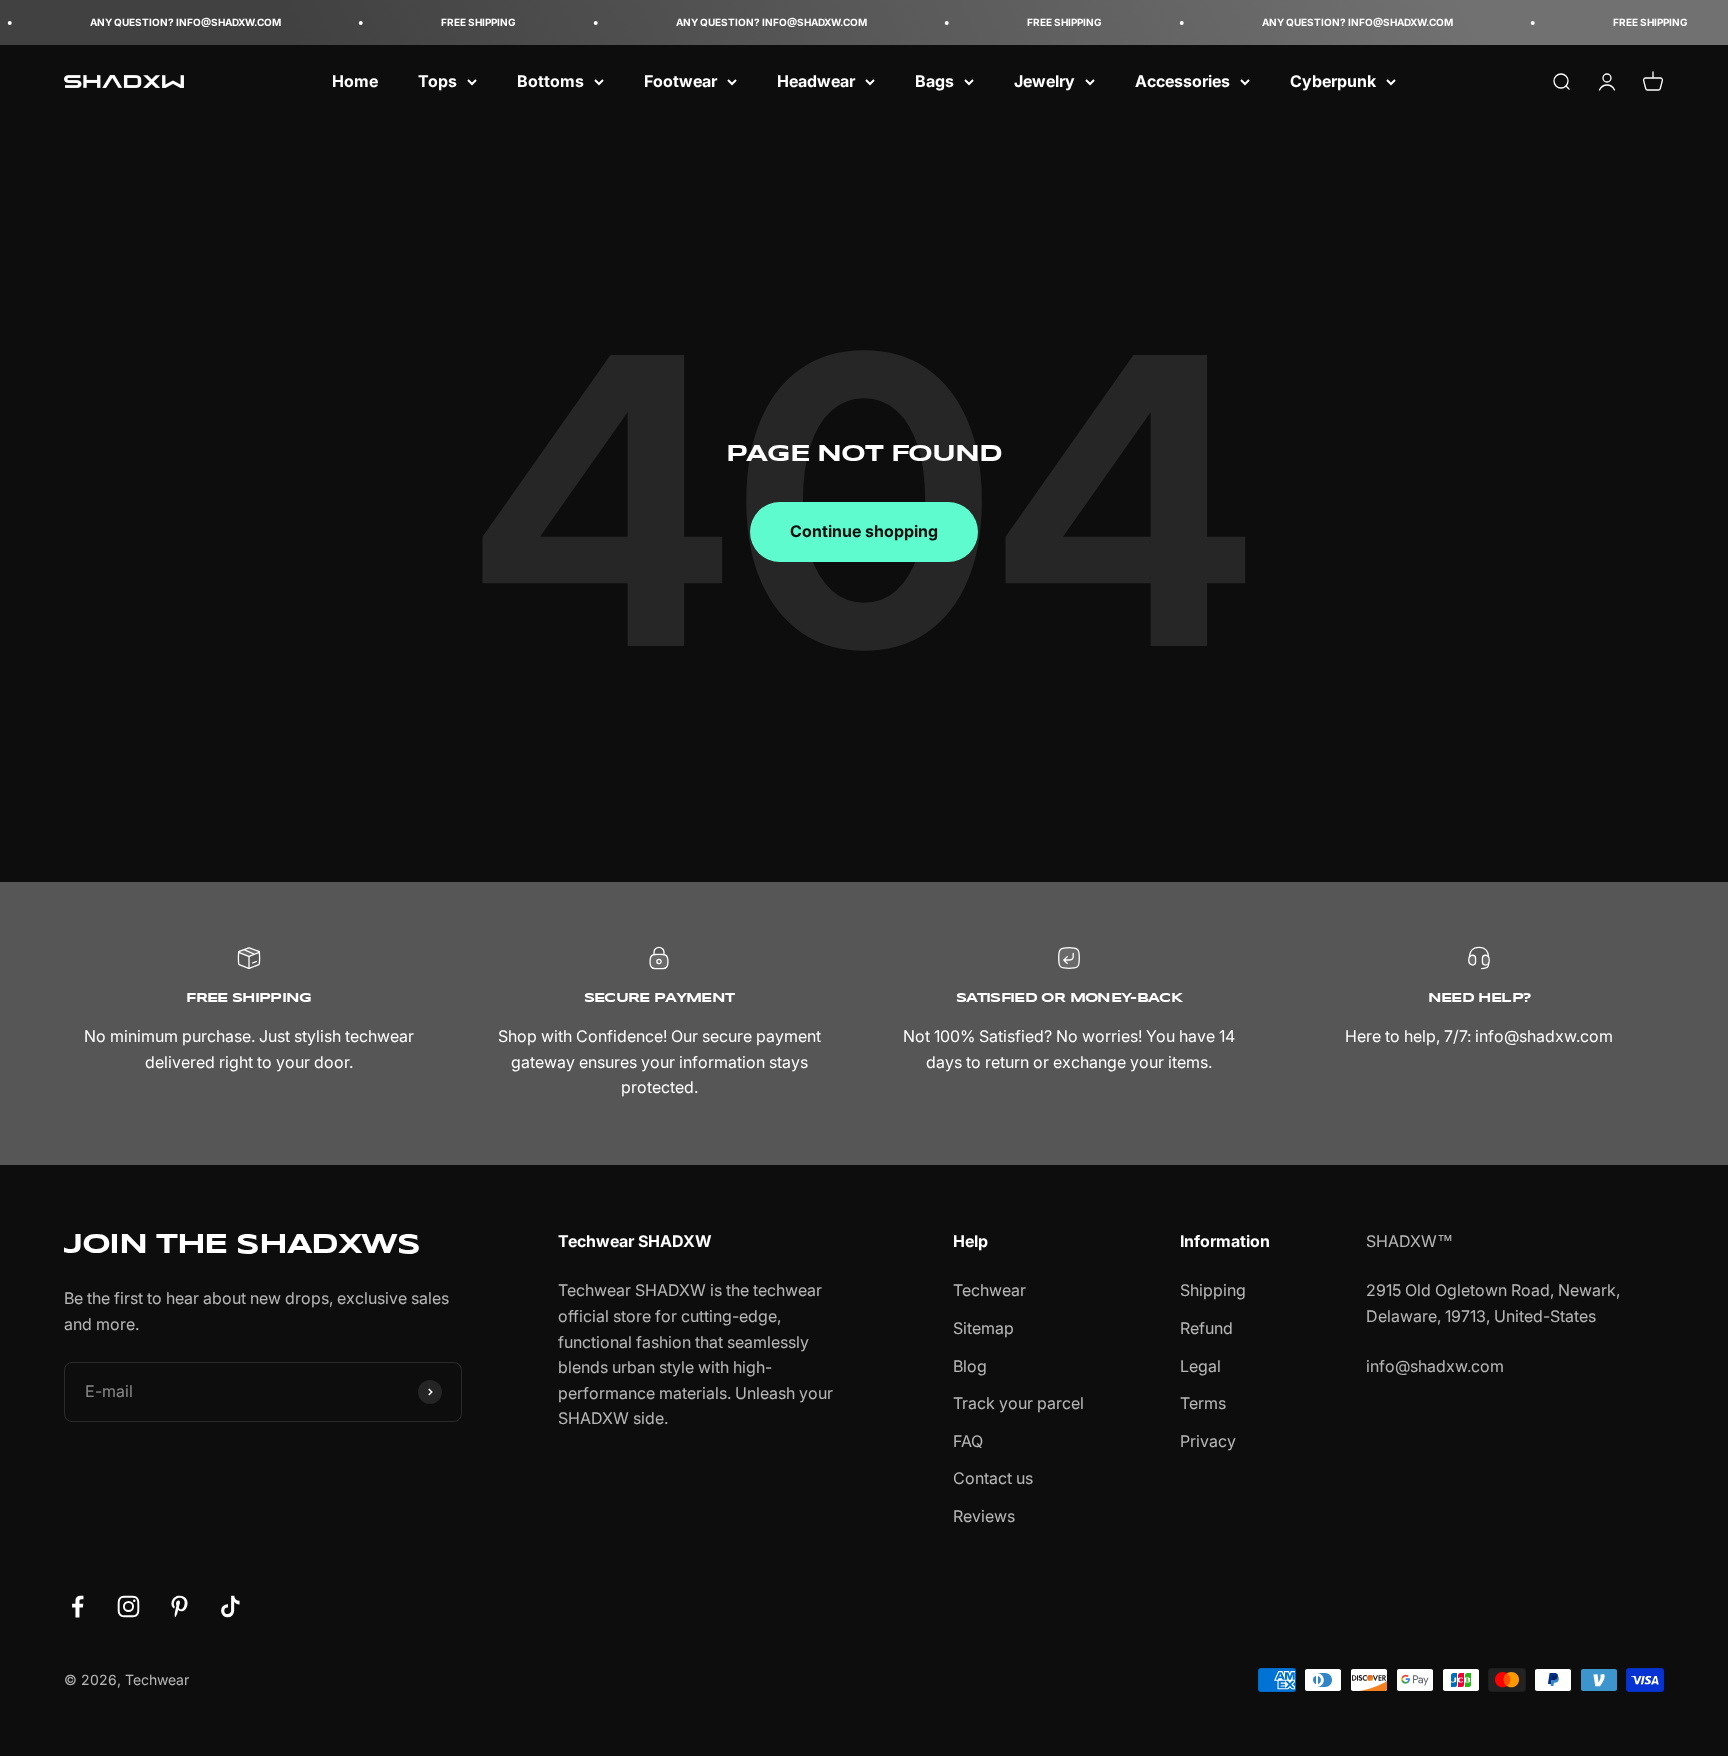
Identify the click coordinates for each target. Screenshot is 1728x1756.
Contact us (993, 1478)
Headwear (816, 81)
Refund (1206, 1328)
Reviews (984, 1516)
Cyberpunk (1333, 81)
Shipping (1213, 1290)
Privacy (1208, 1441)
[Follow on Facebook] (77, 1606)
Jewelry (1044, 81)
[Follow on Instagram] (128, 1606)
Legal (1200, 1366)
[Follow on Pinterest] (179, 1606)
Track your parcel (1018, 1403)
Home (355, 81)
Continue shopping (864, 531)
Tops (437, 81)
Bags (934, 81)
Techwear (989, 1290)
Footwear (680, 81)
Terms (1203, 1403)
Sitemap (983, 1328)
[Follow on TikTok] (230, 1606)
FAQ (968, 1441)
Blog (970, 1366)
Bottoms (550, 81)
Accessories (1182, 81)
